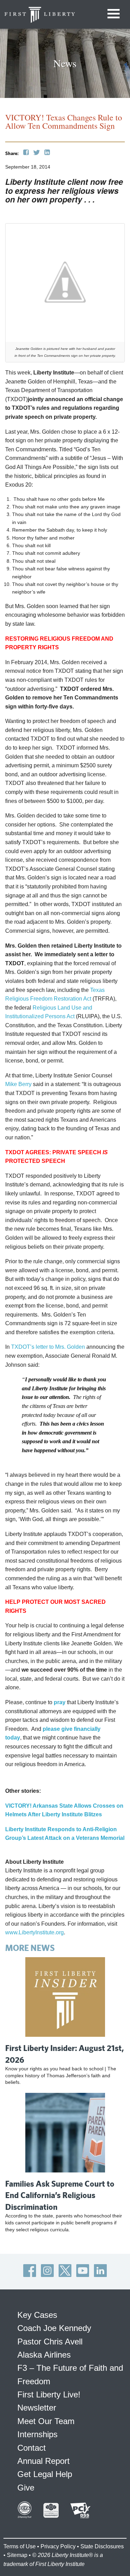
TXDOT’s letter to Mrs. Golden (48, 1347)
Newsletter (37, 2408)
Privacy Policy (58, 2546)
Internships (37, 2434)
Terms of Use (20, 2546)
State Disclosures (102, 2546)
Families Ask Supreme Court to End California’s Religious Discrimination (60, 2195)
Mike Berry (18, 1084)
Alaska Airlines (44, 2355)
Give (26, 2488)
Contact (32, 2448)
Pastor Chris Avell (50, 2342)
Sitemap (17, 2555)
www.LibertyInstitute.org (34, 1932)
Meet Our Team (46, 2421)
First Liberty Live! (49, 2394)
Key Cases (37, 2315)
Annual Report (44, 2461)
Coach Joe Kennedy (54, 2328)
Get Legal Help (45, 2474)
